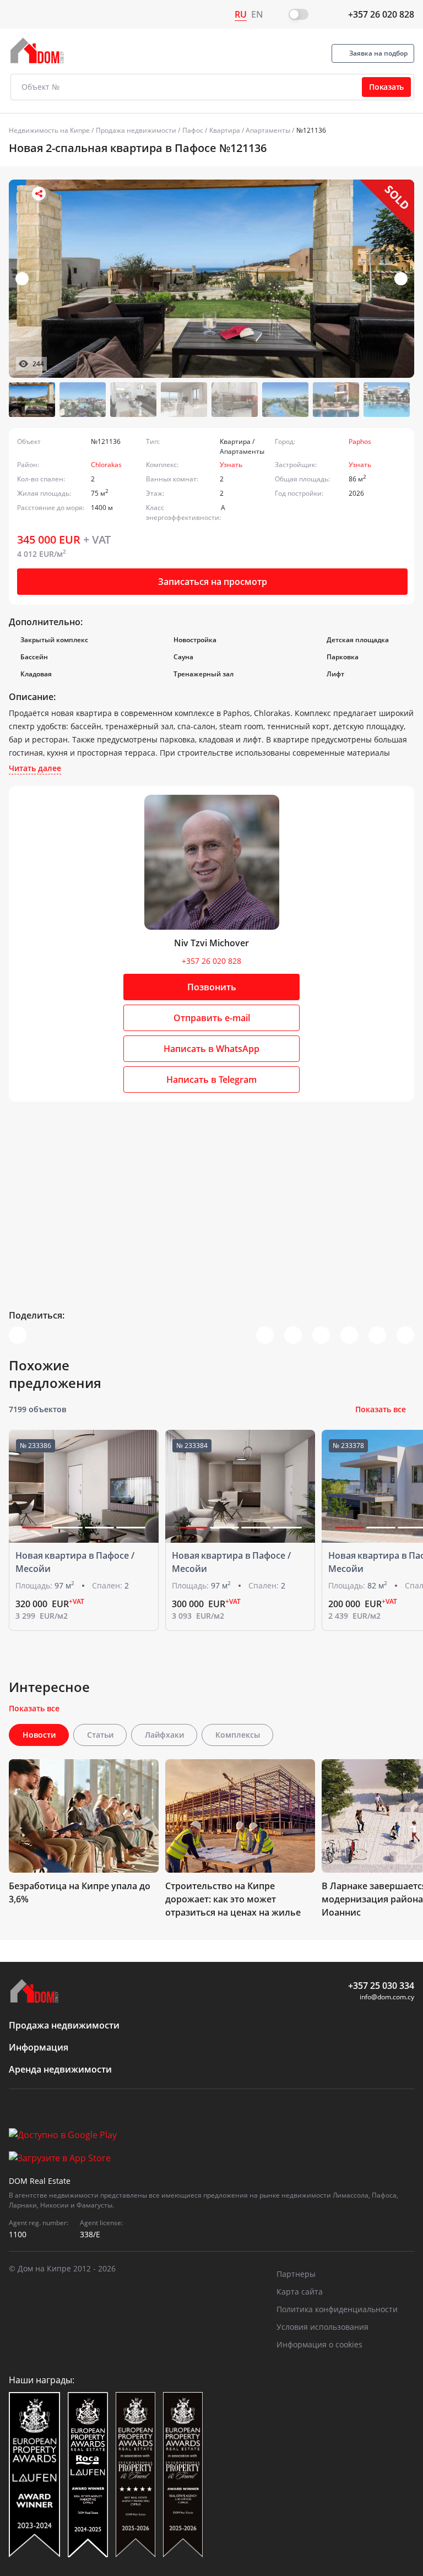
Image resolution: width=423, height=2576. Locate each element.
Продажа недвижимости (136, 130)
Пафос (193, 130)
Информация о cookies (319, 2344)
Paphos (360, 441)
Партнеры (296, 2274)
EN (257, 14)
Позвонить (212, 987)
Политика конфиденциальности (337, 2309)
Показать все (381, 1409)
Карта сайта (300, 2292)
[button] (401, 279)
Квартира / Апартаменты (250, 130)
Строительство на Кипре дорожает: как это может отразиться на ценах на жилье (233, 1899)
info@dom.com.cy (387, 1997)
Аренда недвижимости (60, 2069)
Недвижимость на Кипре (49, 130)
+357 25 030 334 (381, 1986)
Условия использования (322, 2327)
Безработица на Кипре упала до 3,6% (80, 1892)
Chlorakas (106, 465)
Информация (39, 2047)
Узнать (231, 465)
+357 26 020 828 (381, 14)
